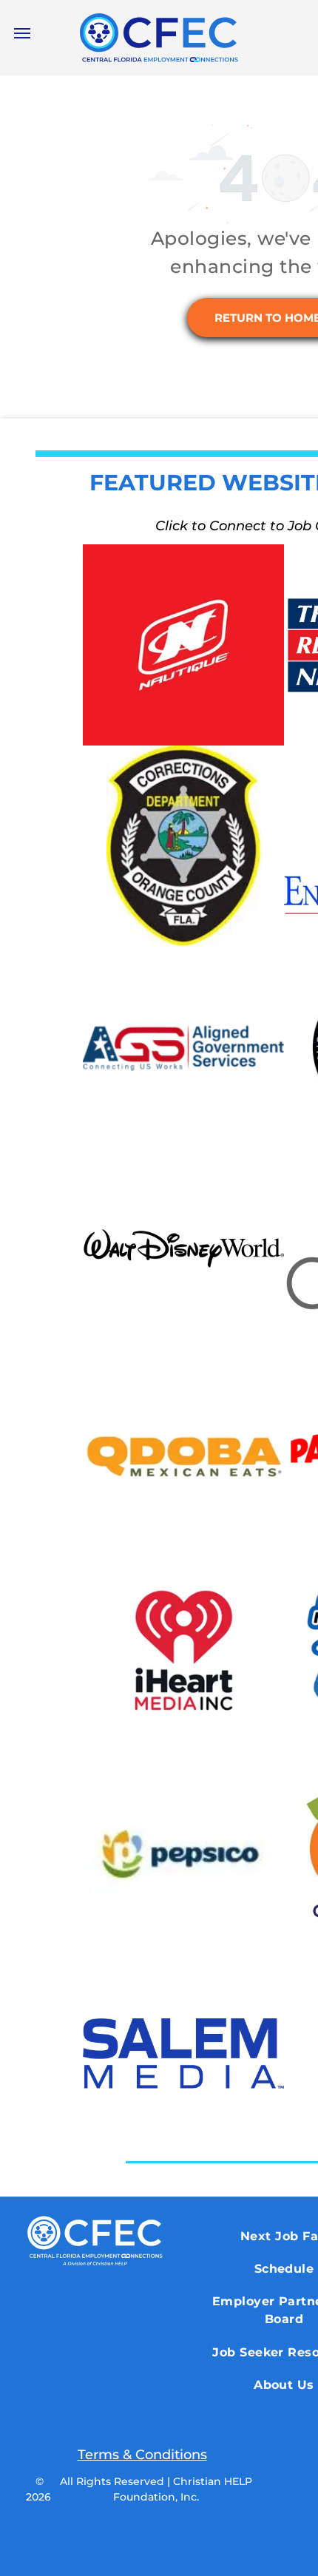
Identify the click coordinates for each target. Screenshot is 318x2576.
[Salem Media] (183, 2053)
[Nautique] (183, 645)
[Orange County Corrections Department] (183, 846)
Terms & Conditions (142, 2455)
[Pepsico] (183, 1852)
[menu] (22, 33)
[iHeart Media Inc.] (183, 1651)
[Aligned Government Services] (183, 1047)
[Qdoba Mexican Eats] (183, 1450)
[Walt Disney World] (183, 1248)
